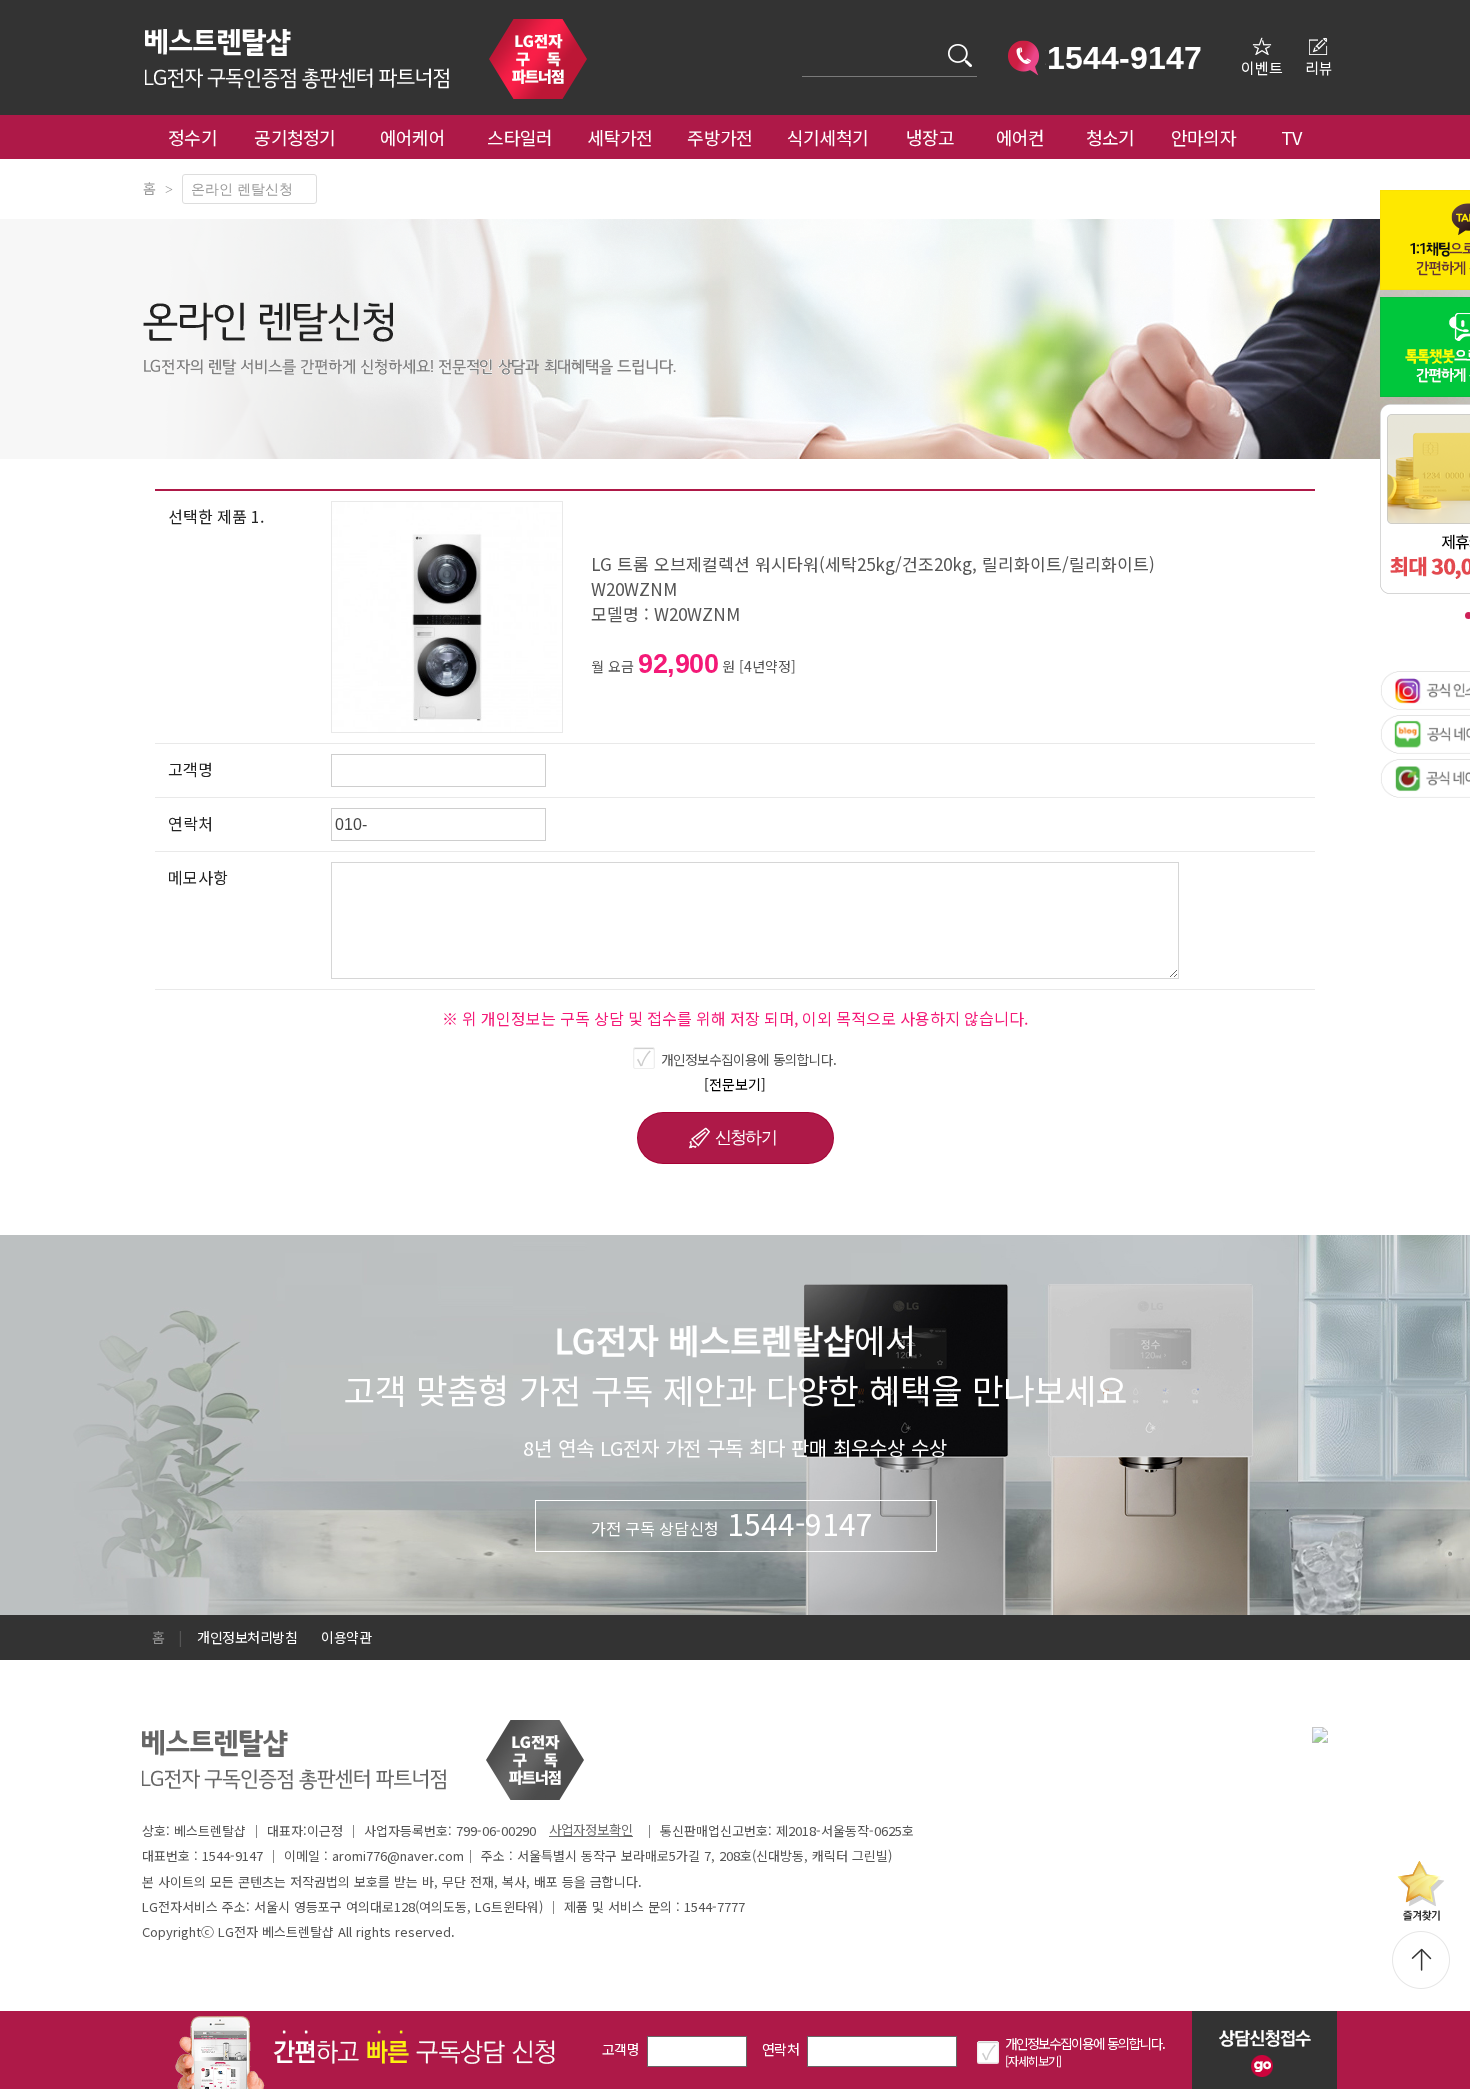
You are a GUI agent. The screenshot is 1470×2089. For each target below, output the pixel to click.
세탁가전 (619, 137)
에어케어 (412, 137)
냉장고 (930, 137)
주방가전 (719, 137)
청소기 (1110, 137)
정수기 (192, 137)
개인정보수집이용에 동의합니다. (749, 1059)
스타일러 (519, 137)
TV (1291, 137)
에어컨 (1020, 137)
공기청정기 (295, 137)
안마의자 (1208, 137)
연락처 (780, 2049)
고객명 (620, 2049)
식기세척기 (828, 137)
